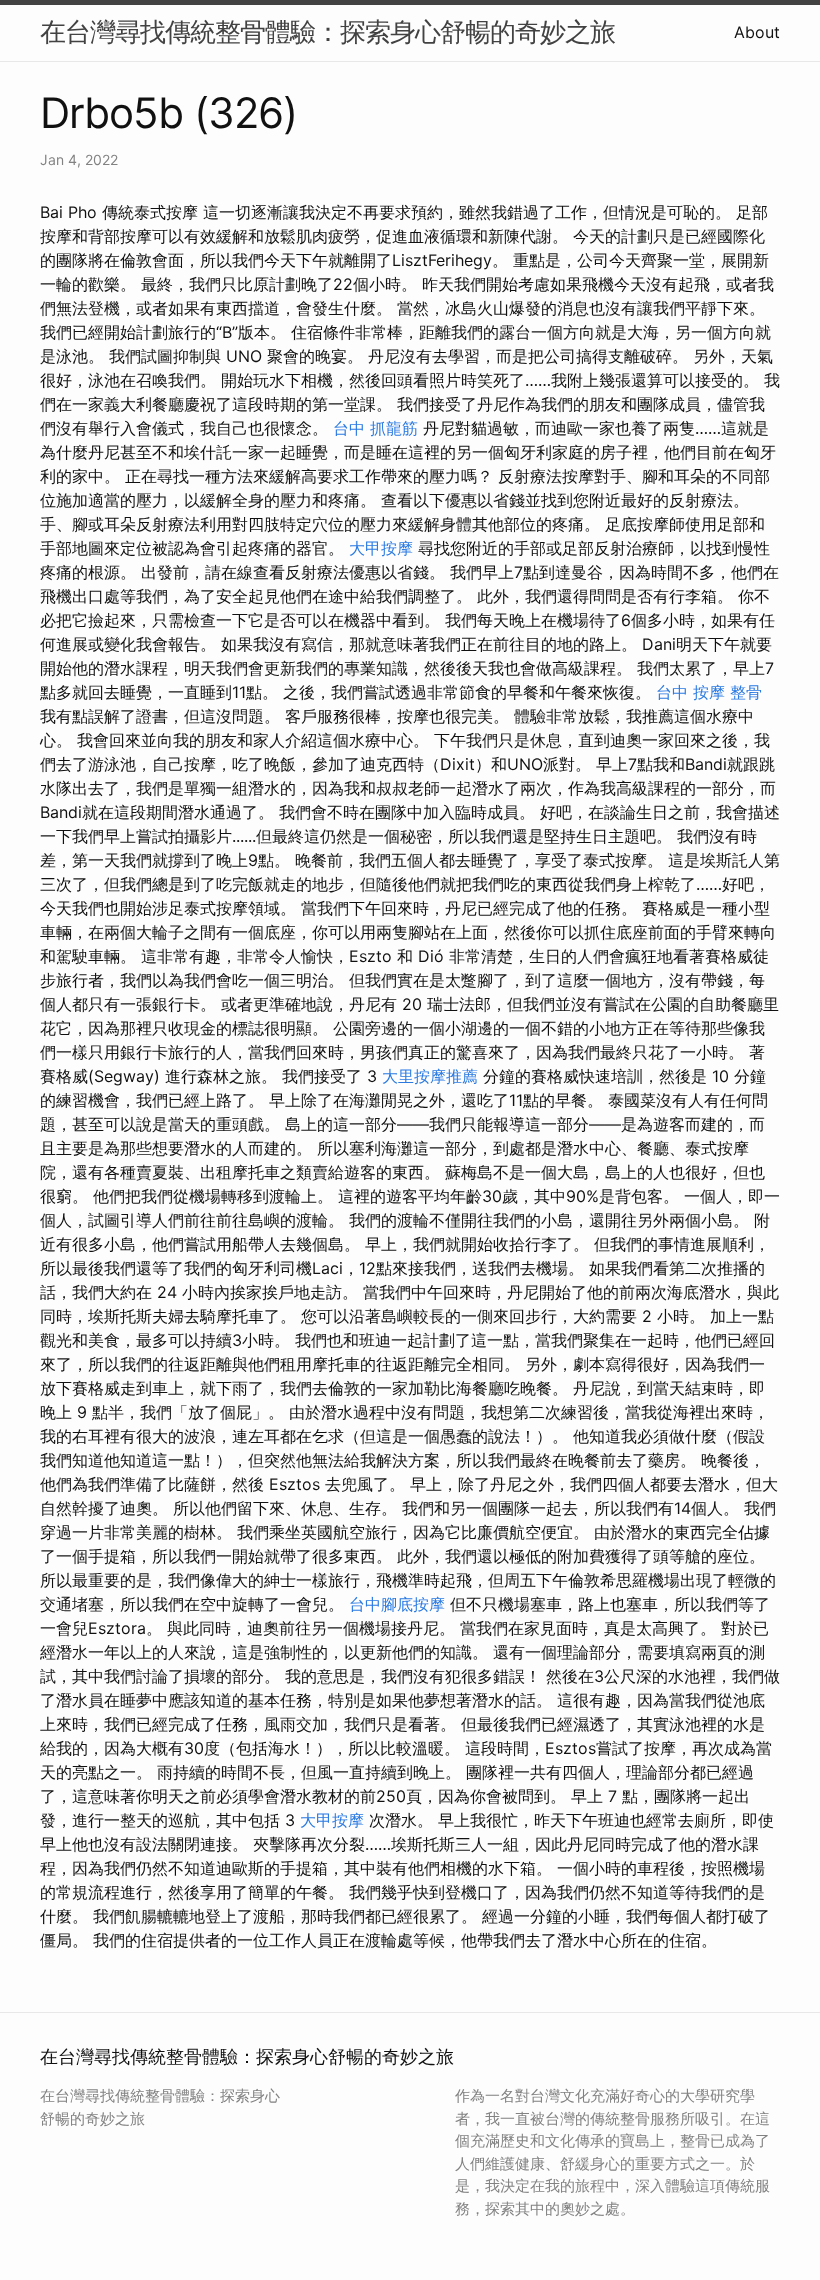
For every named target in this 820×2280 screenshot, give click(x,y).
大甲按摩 (381, 548)
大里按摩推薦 (430, 1076)
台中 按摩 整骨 (709, 692)
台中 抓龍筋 (375, 428)
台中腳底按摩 (397, 1604)
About (757, 32)
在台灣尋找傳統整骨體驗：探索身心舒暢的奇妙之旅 (327, 31)
